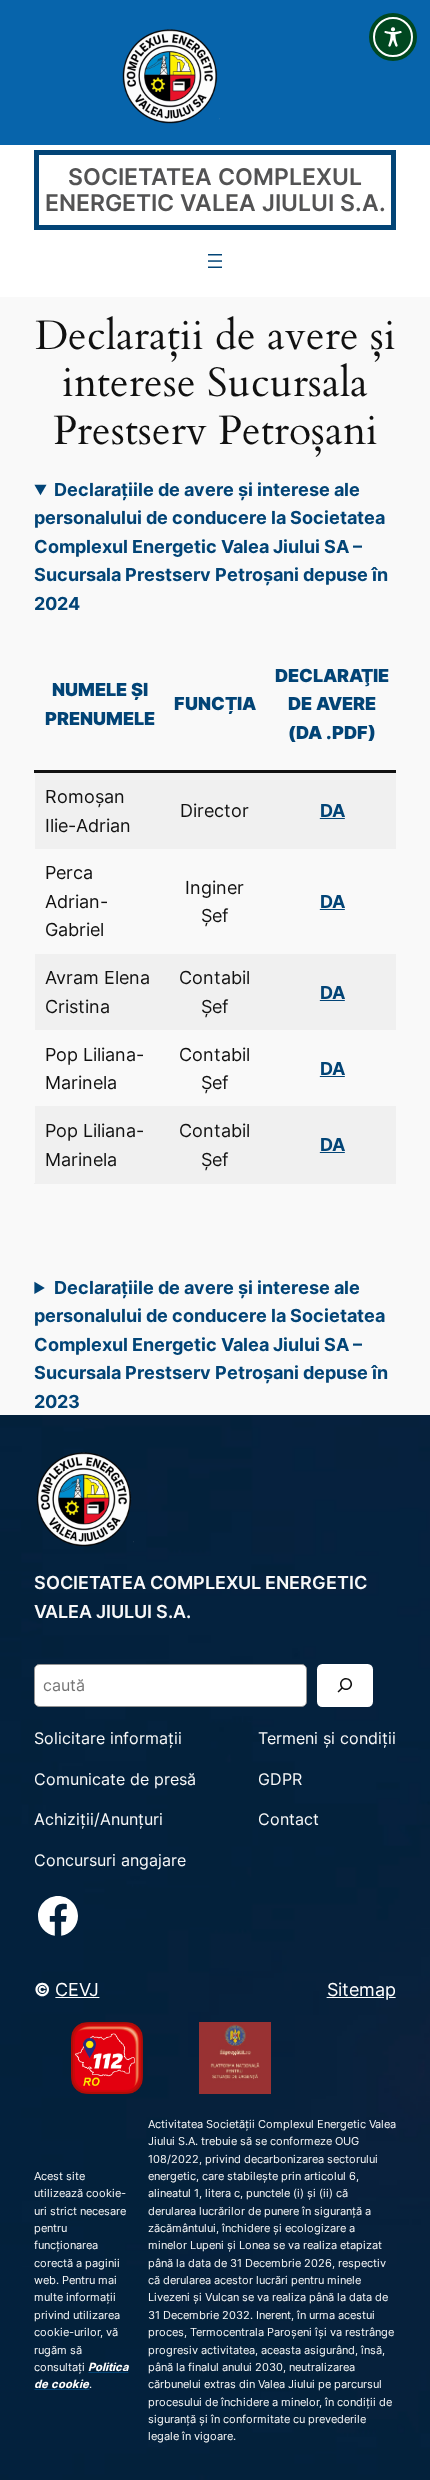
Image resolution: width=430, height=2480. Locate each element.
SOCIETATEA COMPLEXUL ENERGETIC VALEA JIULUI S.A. (215, 190)
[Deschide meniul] (215, 261)
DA (332, 901)
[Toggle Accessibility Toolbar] (393, 37)
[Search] (345, 1685)
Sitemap (361, 1989)
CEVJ (77, 1989)
